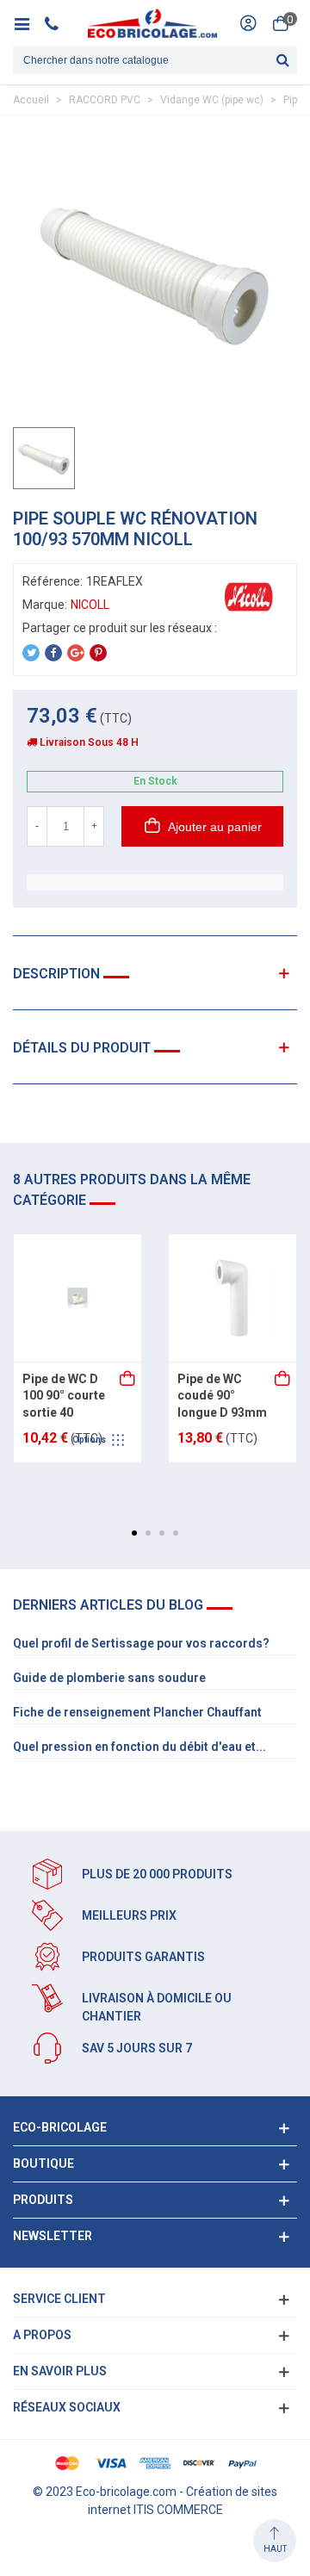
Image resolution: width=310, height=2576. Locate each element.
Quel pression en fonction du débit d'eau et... (139, 1747)
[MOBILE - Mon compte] (248, 23)
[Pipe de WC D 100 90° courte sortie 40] (77, 1298)
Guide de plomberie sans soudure (109, 1678)
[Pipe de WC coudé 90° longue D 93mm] (232, 1298)
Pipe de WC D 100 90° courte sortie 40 (64, 1396)
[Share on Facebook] (53, 653)
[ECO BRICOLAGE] (152, 23)
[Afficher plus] (128, 1380)
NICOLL (90, 605)
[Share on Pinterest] (98, 653)
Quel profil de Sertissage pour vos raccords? (141, 1643)
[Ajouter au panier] (283, 1380)
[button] (134, 1533)
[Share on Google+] (76, 653)
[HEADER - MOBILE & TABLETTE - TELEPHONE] (58, 23)
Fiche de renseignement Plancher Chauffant (137, 1712)
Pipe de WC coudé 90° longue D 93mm (222, 1396)
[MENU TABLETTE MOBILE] (28, 23)
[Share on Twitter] (31, 653)
